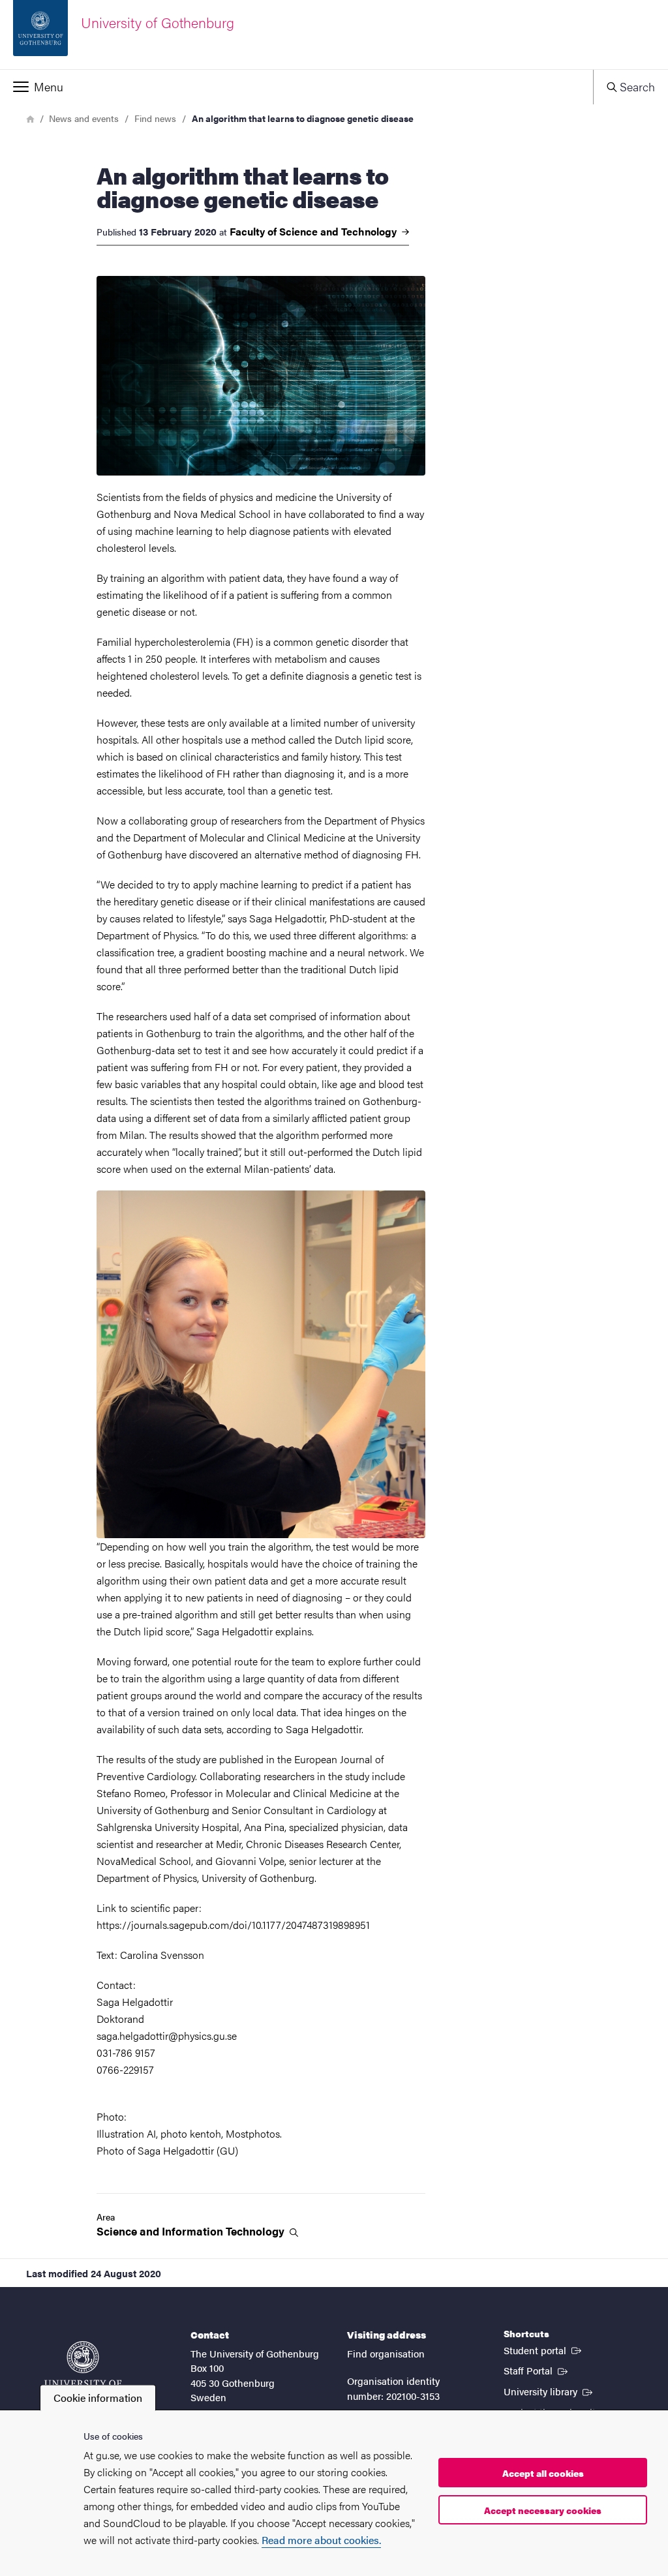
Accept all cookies (543, 2473)
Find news (155, 118)
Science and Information (192, 2231)
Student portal (544, 2350)
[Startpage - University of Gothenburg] (83, 2370)
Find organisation (386, 2353)
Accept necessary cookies (543, 2510)
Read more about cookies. (321, 2540)
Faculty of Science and (314, 232)
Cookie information (98, 2398)
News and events (84, 118)
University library (549, 2391)
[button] (296, 87)
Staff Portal (537, 2370)
